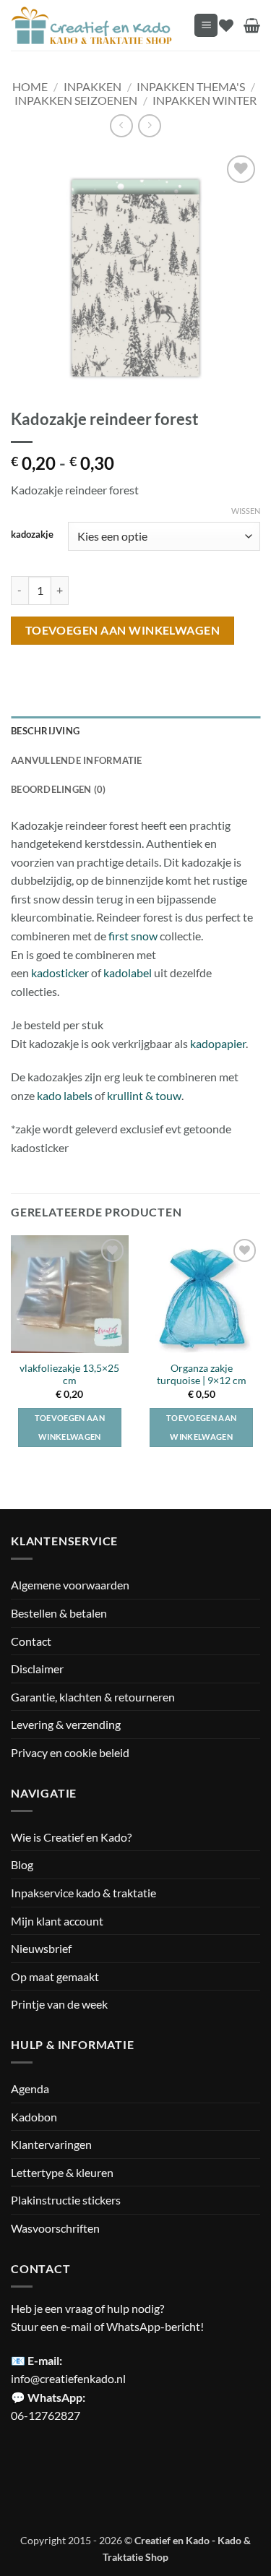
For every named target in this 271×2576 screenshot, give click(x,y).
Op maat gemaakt (55, 1976)
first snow (132, 936)
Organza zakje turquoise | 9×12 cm (202, 1375)
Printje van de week (59, 2004)
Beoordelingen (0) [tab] (58, 789)
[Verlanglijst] (226, 25)
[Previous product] (149, 125)
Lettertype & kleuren (62, 2172)
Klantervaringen (51, 2144)
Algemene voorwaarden (70, 1585)
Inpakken (93, 86)
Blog (22, 1864)
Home (30, 86)
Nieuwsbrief (41, 1948)
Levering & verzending (66, 1724)
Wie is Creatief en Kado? (71, 1837)
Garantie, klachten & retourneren (93, 1697)
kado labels (65, 1095)
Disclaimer (37, 1669)
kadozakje (32, 535)
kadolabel (128, 973)
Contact (31, 1641)
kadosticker (60, 973)
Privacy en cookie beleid (70, 1752)
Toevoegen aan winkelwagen (123, 630)
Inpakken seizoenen (76, 100)
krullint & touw (144, 1095)
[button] (206, 26)
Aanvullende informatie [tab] (77, 760)
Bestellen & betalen (59, 1613)
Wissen (246, 511)
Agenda (30, 2088)
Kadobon (34, 2117)
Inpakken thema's (191, 86)
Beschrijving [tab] (45, 731)
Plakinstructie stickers (66, 2200)
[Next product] (121, 125)
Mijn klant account (57, 1921)
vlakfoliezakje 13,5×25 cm (69, 1375)
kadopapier (218, 1043)
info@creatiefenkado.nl (68, 2378)
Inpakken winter (205, 100)
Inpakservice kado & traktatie (83, 1893)
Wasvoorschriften (55, 2228)
